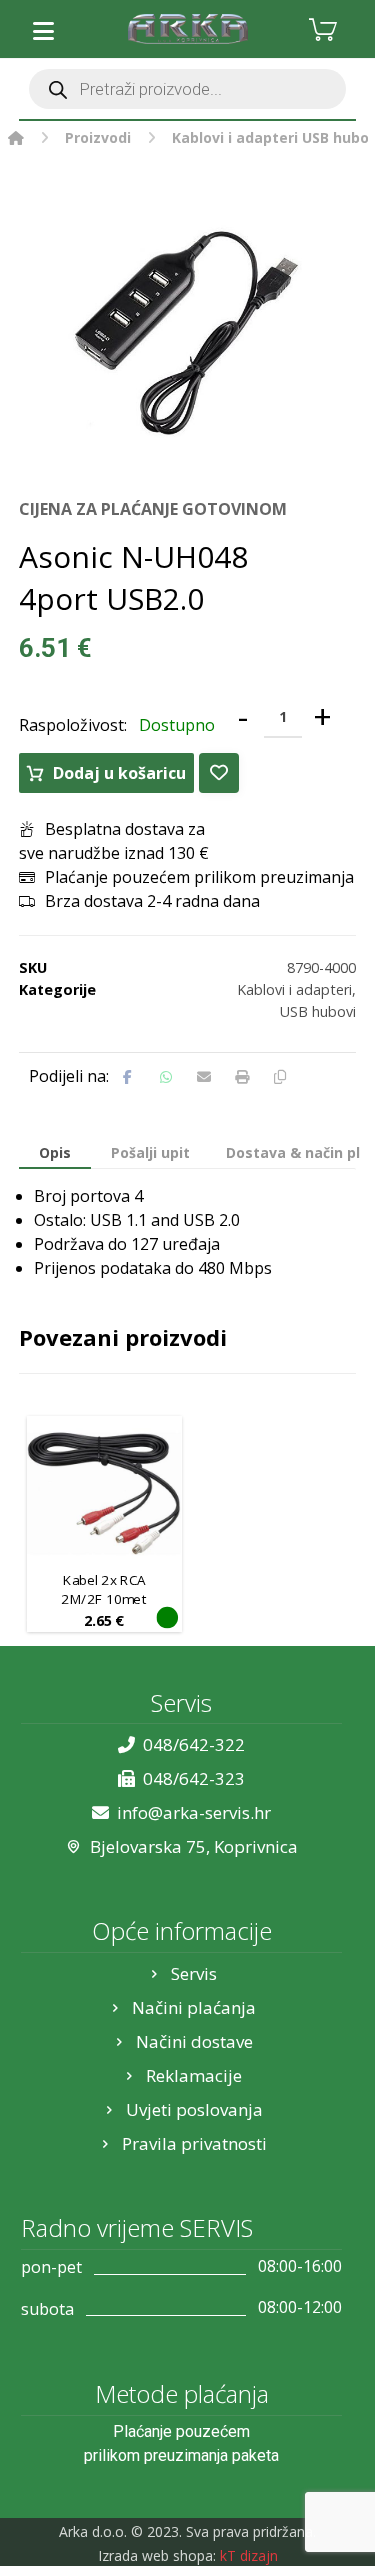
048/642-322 (194, 1744)
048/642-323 (194, 1778)
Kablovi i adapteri (294, 989)
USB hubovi (318, 1011)
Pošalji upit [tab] (150, 1152)
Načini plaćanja (194, 2007)
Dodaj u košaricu (119, 773)
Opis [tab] (55, 1152)
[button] (44, 31)
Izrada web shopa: (157, 2555)
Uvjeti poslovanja (194, 2109)
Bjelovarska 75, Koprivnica (194, 1846)
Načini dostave (194, 2041)
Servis (194, 1973)
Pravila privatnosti (194, 2143)
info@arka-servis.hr (194, 1812)
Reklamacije (194, 2075)
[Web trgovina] (188, 29)
